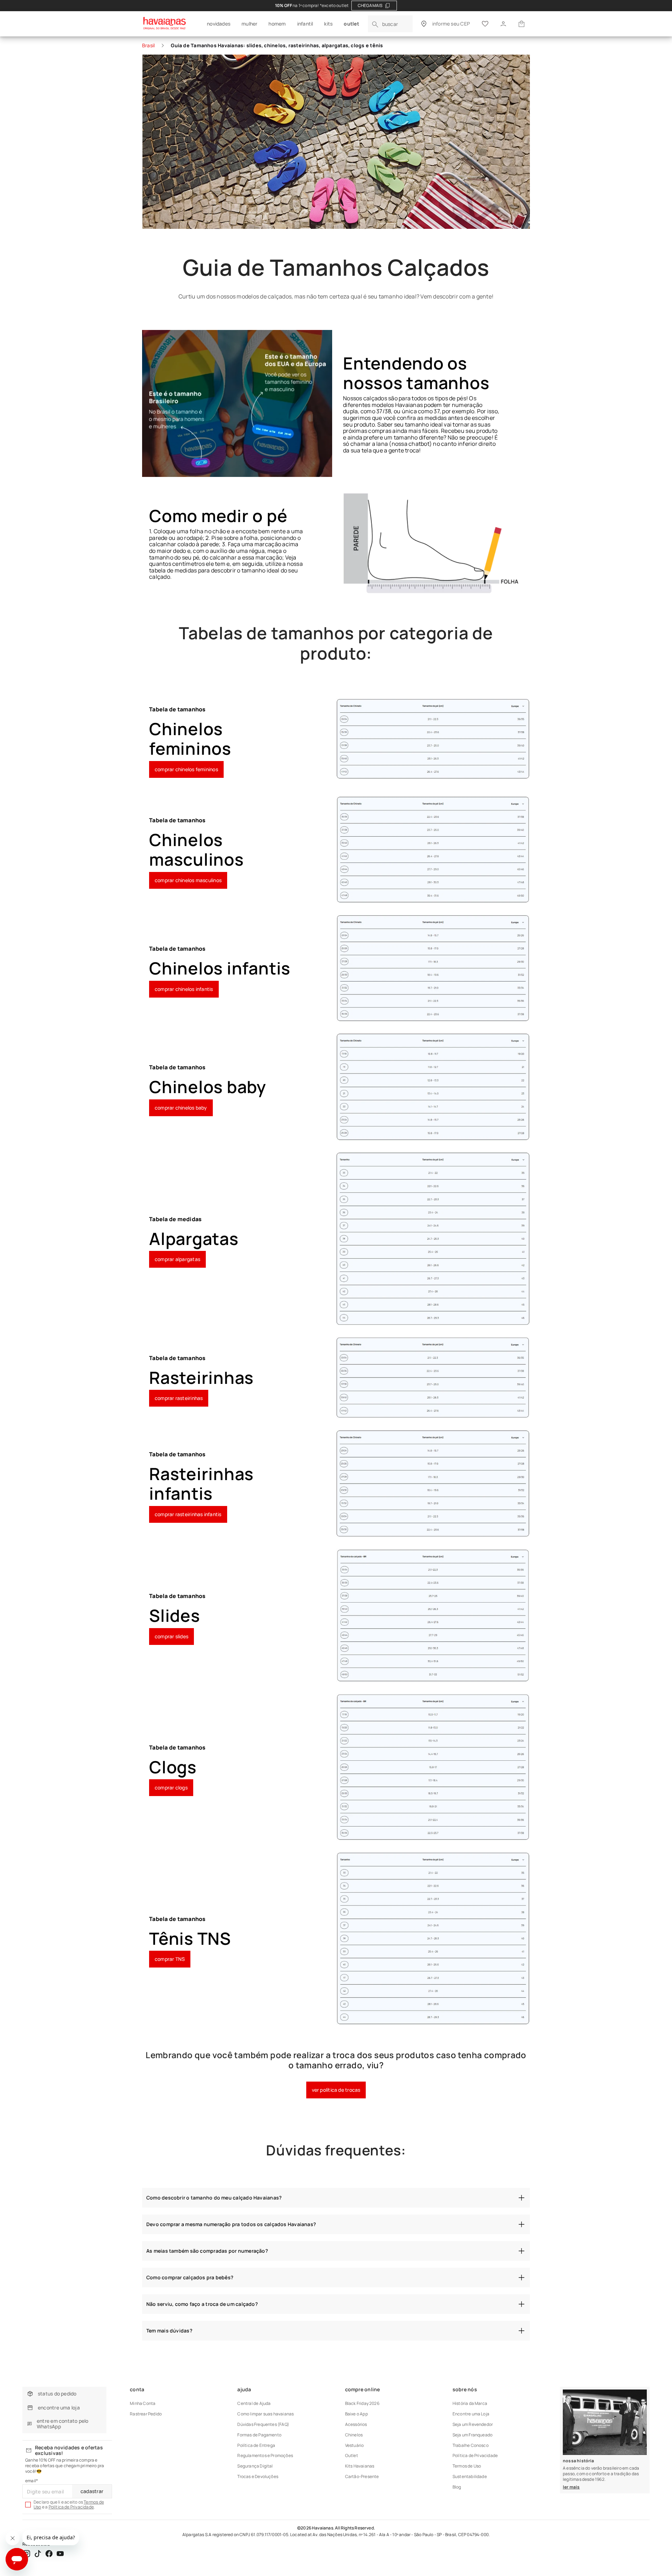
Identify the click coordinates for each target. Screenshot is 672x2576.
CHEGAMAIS (370, 5)
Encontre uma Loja (471, 2414)
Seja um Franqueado (472, 2435)
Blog (457, 2487)
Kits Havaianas (360, 2466)
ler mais (571, 2487)
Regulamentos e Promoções (265, 2455)
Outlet (352, 2455)
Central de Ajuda (254, 2403)
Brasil (148, 45)
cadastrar (92, 2491)
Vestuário (355, 2445)
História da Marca (470, 2403)
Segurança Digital (255, 2466)
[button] (521, 24)
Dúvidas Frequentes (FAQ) (263, 2424)
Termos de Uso (467, 2466)
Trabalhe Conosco (471, 2445)
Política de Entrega (256, 2445)
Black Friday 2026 (362, 2403)
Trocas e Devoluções (258, 2476)
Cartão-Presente (362, 2476)
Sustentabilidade (470, 2476)
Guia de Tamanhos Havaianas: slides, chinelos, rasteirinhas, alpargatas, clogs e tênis (277, 45)
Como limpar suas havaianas (265, 2414)
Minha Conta (143, 2403)
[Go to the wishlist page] (485, 24)
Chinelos (354, 2435)
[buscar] (375, 24)
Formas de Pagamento (259, 2435)
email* (31, 2481)
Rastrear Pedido (146, 2414)
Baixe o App (356, 2414)
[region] (336, 6)
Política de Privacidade (71, 2507)
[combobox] (390, 24)
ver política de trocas (336, 2090)
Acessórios (356, 2424)
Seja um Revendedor (473, 2424)
